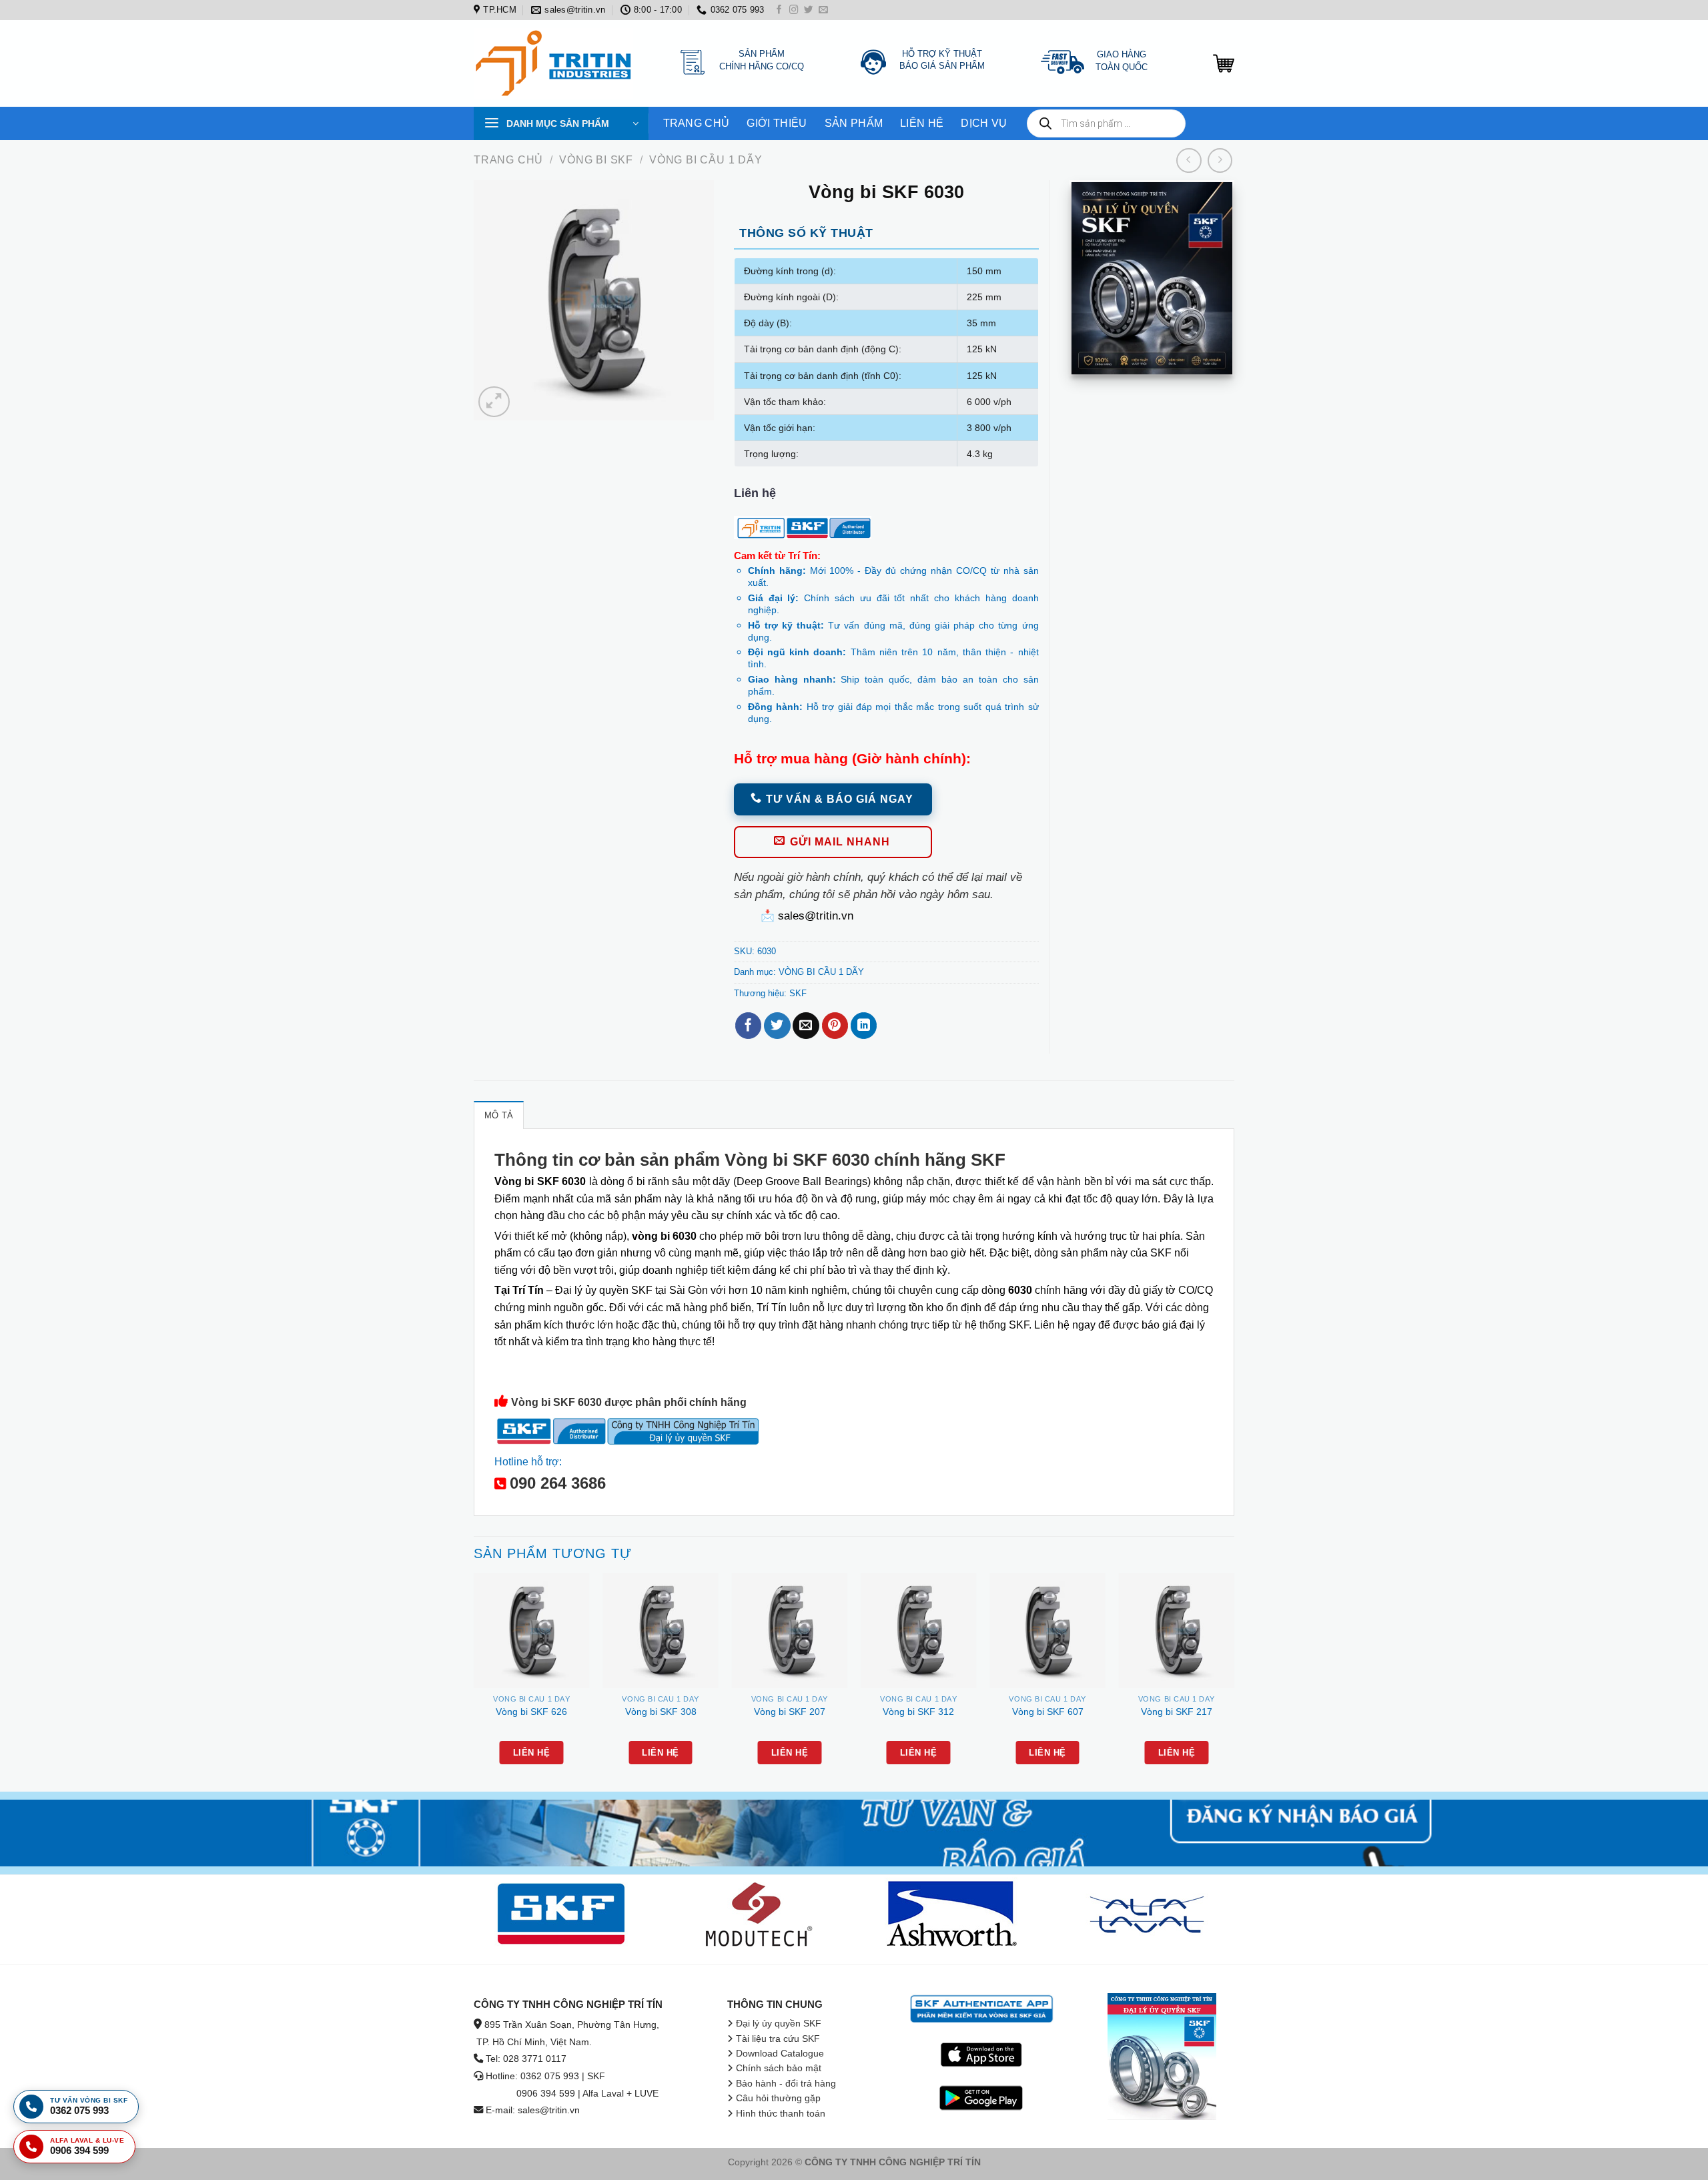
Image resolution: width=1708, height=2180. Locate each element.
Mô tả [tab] (499, 1115)
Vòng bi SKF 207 (790, 1712)
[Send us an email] (823, 10)
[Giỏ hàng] (1224, 63)
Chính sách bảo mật (779, 2068)
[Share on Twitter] (777, 1026)
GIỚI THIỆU (777, 123)
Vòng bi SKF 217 (1177, 1712)
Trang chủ (508, 160)
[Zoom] (494, 402)
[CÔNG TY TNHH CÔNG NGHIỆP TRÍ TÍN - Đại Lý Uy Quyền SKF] (557, 63)
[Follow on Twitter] (809, 10)
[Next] (1234, 1681)
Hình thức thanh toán (781, 2114)
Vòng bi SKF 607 (1048, 1712)
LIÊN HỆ (922, 123)
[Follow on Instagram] (794, 10)
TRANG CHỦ (697, 123)
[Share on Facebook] (748, 1026)
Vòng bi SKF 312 (918, 1712)
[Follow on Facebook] (779, 10)
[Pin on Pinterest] (835, 1026)
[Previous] (474, 1681)
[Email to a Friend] (806, 1026)
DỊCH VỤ (984, 123)
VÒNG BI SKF (596, 160)
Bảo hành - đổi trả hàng (786, 2084)
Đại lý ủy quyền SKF (779, 2024)
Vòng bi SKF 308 (661, 1712)
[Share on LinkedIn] (864, 1026)
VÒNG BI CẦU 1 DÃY (706, 160)
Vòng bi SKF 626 (531, 1712)
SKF (798, 993)
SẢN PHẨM (854, 123)
